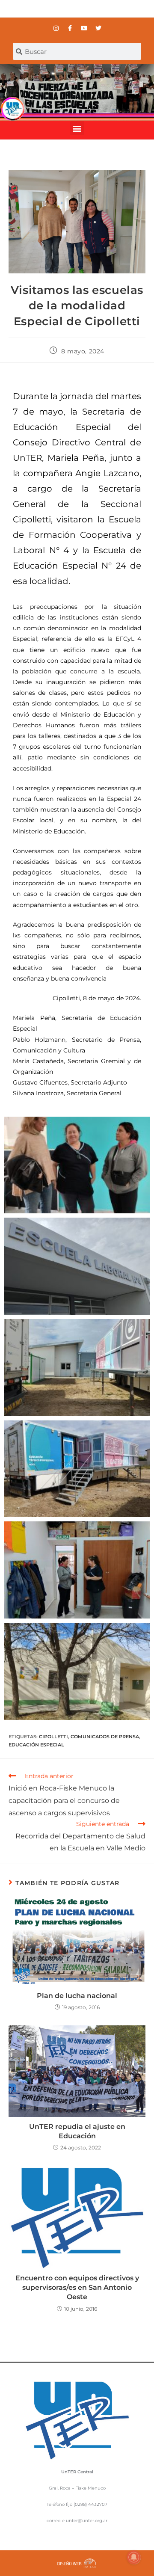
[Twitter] (98, 28)
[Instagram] (56, 28)
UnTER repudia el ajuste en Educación (77, 2131)
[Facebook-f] (70, 28)
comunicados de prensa (105, 1737)
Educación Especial (36, 1745)
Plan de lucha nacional (77, 1996)
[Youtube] (84, 28)
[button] (77, 128)
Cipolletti (53, 1737)
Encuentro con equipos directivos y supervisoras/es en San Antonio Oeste (77, 2288)
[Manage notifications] (134, 2557)
